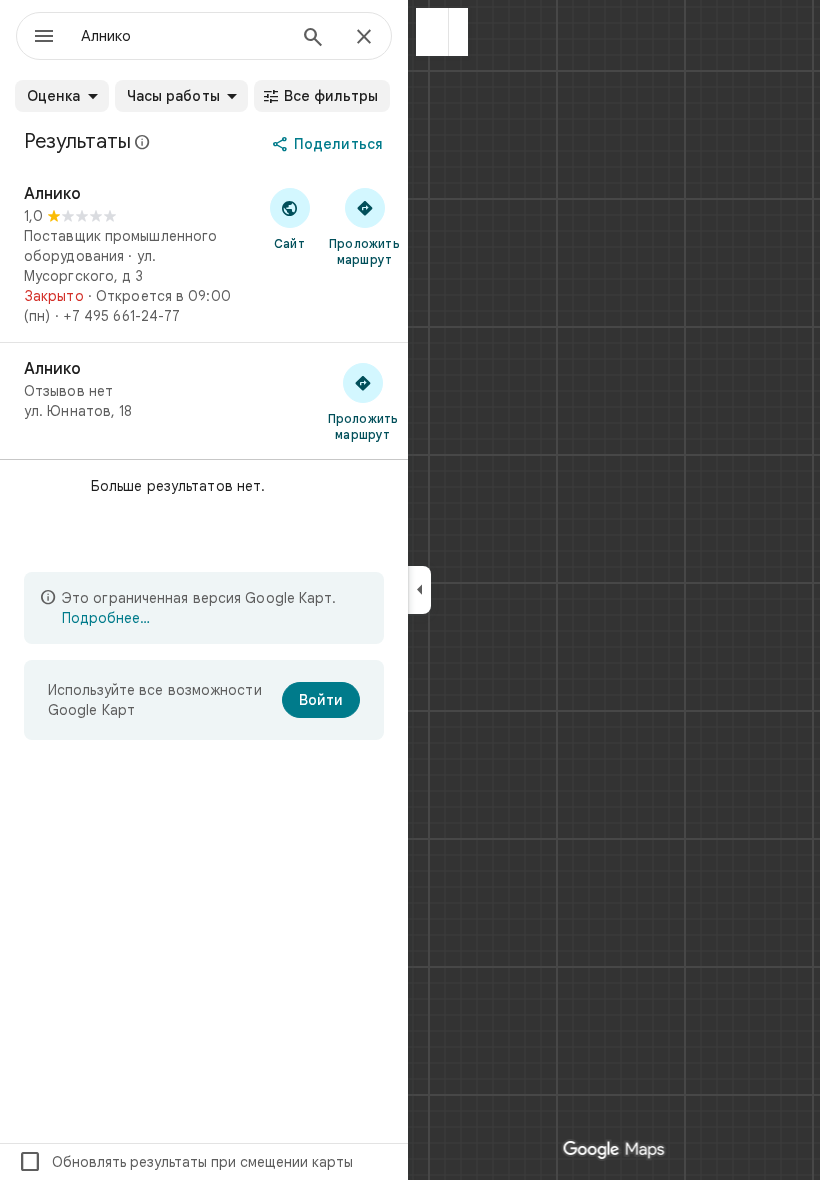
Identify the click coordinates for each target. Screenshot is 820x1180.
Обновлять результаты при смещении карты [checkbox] (185, 1162)
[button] (432, 32)
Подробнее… (106, 618)
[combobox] (183, 36)
